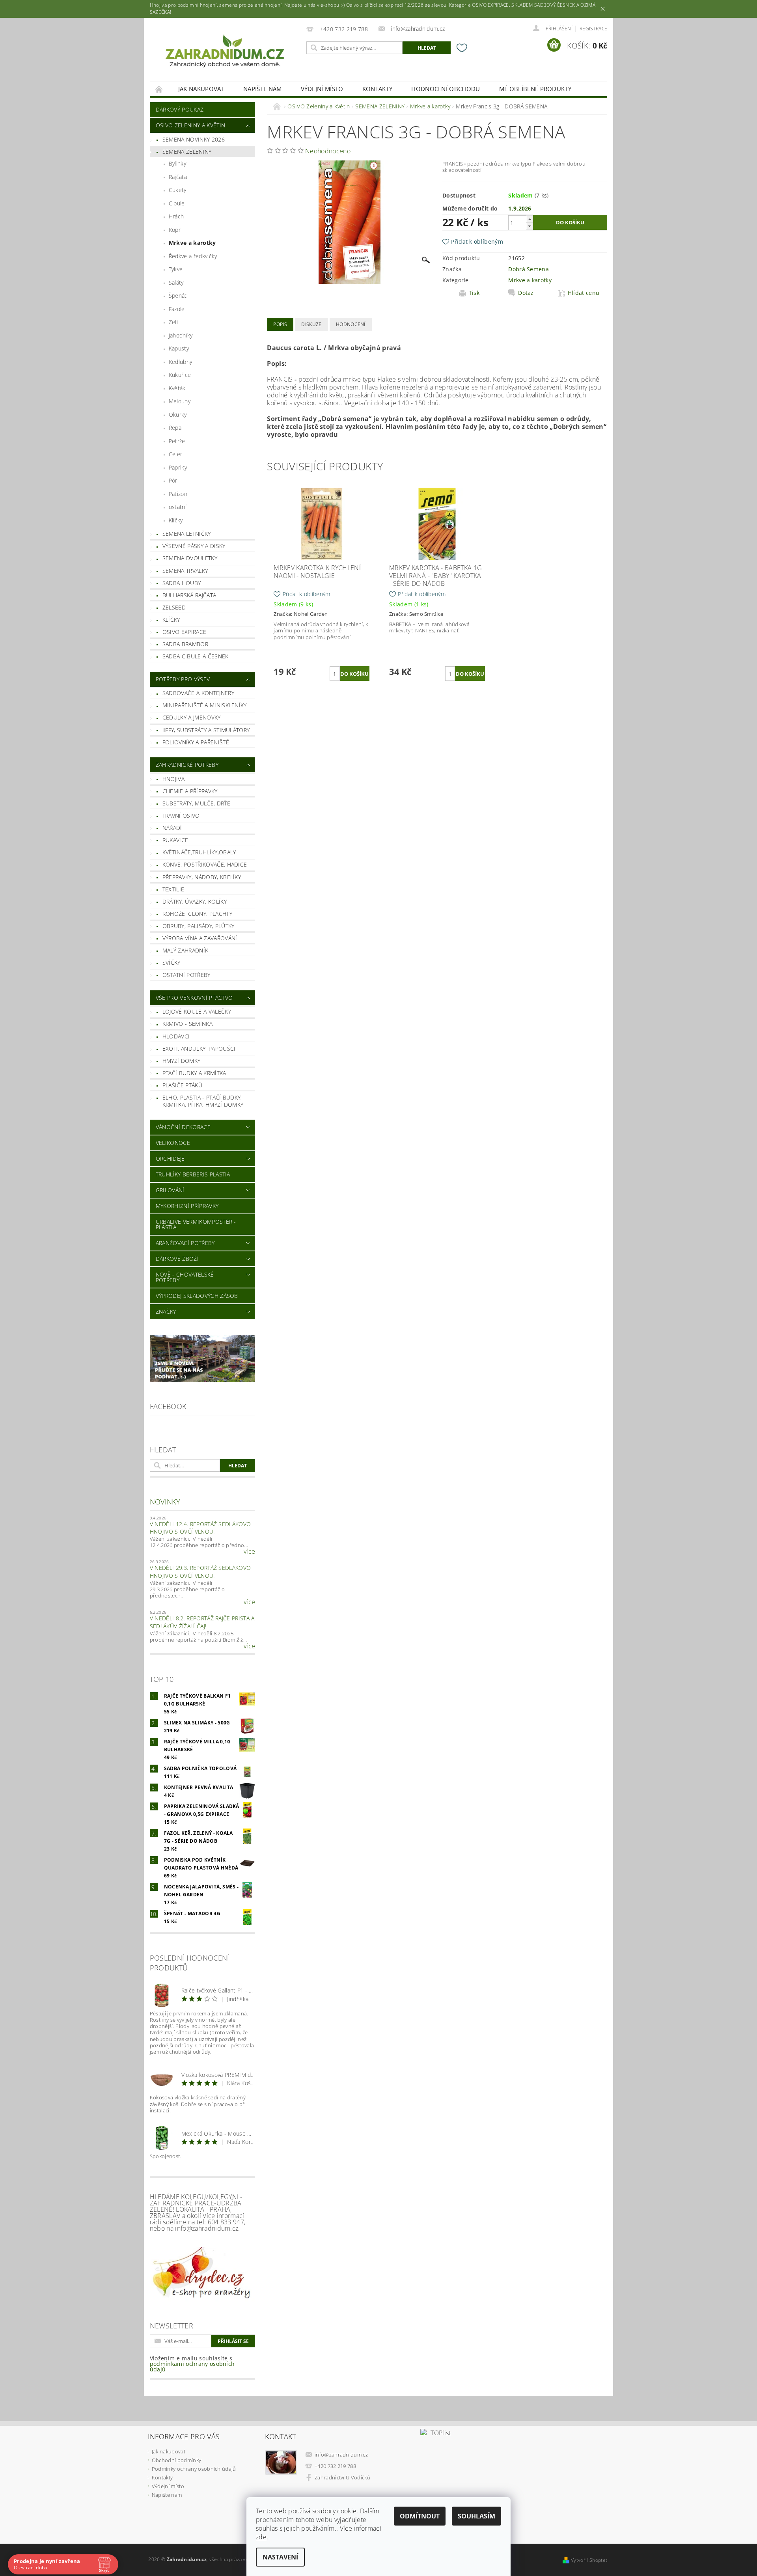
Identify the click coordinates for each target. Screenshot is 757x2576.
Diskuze (311, 324)
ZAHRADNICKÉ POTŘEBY (187, 765)
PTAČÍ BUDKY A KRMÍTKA (194, 1073)
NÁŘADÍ (172, 828)
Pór (173, 480)
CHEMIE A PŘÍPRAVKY (190, 791)
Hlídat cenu (584, 293)
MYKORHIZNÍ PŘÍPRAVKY (187, 1206)
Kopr (175, 230)
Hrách (176, 216)
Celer (176, 454)
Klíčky (176, 520)
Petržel (178, 441)
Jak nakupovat (201, 89)
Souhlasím (476, 2516)
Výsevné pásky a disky (194, 546)
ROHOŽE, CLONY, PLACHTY (197, 914)
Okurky (178, 415)
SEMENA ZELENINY (187, 152)
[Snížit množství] (530, 226)
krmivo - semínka (187, 1024)
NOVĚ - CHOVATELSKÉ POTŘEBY (185, 1277)
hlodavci (176, 1036)
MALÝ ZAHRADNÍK (185, 950)
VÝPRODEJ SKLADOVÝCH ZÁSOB (197, 1296)
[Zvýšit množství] (530, 219)
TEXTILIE (173, 889)
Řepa (175, 428)
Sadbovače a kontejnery (198, 693)
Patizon (178, 494)
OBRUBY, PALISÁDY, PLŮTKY (199, 926)
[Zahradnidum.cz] (227, 54)
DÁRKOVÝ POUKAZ (180, 109)
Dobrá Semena (529, 269)
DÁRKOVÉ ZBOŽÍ (177, 1259)
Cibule (177, 203)
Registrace (593, 29)
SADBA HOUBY (182, 583)
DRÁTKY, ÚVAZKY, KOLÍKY (195, 901)
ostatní (178, 507)
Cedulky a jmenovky (192, 717)
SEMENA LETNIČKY (187, 534)
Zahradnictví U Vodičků (342, 2477)
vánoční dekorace (183, 1127)
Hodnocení (351, 324)
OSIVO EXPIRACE (184, 632)
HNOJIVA (173, 779)
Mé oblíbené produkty (535, 89)
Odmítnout (420, 2516)
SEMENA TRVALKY (185, 571)
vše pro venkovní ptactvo (194, 998)
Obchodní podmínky (176, 2460)
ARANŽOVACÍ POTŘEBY (185, 1243)
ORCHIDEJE (170, 1158)
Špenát (178, 295)
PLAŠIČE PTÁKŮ (182, 1085)
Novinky (165, 1502)
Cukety (178, 190)
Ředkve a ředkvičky (193, 256)
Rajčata (178, 177)
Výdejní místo (322, 89)
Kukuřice (180, 375)
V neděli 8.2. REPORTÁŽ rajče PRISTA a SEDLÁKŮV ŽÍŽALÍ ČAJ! (202, 1622)
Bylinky (177, 163)
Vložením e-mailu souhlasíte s (192, 2364)
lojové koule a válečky (197, 1011)
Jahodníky (181, 335)
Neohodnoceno (328, 151)
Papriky (178, 467)
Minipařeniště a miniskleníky (205, 705)
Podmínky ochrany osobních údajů (194, 2469)
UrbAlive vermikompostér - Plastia (196, 1224)
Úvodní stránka (159, 89)
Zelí (173, 322)
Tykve (176, 269)
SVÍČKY (172, 963)
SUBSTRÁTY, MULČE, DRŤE (196, 803)
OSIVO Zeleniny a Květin (190, 125)
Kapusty (179, 348)
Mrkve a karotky (192, 243)
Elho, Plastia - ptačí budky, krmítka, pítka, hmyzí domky (203, 1101)
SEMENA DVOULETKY (190, 558)
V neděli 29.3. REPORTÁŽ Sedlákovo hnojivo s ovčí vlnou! (200, 1572)
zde (261, 2537)
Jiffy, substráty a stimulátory (206, 730)
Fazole (177, 309)
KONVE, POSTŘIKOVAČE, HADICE (205, 864)
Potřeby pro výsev (183, 679)
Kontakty (378, 89)
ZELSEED (174, 607)
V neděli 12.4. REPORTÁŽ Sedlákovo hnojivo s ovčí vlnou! (200, 1528)
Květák (177, 388)
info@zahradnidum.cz (341, 2455)
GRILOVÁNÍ (170, 1190)
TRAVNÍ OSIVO (181, 815)
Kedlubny (181, 362)
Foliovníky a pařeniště (196, 742)
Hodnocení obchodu (446, 89)
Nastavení (280, 2557)
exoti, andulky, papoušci (199, 1048)
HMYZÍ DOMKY (182, 1061)
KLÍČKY (171, 620)
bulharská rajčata (189, 595)
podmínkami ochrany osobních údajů (192, 2366)
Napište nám (263, 89)
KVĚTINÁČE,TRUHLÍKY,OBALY (199, 852)
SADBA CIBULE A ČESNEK (196, 656)
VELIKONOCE (173, 1143)
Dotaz (526, 293)
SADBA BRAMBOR (185, 644)
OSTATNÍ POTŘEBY (186, 975)
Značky (166, 1311)
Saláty (176, 282)
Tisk (474, 293)
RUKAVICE (175, 840)
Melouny (180, 401)
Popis (280, 324)
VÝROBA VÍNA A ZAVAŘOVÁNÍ (200, 938)
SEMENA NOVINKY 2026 (194, 139)
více (249, 1551)
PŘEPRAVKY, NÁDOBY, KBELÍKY (202, 877)
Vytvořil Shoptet (589, 2560)
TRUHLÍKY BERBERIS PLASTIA (193, 1174)
